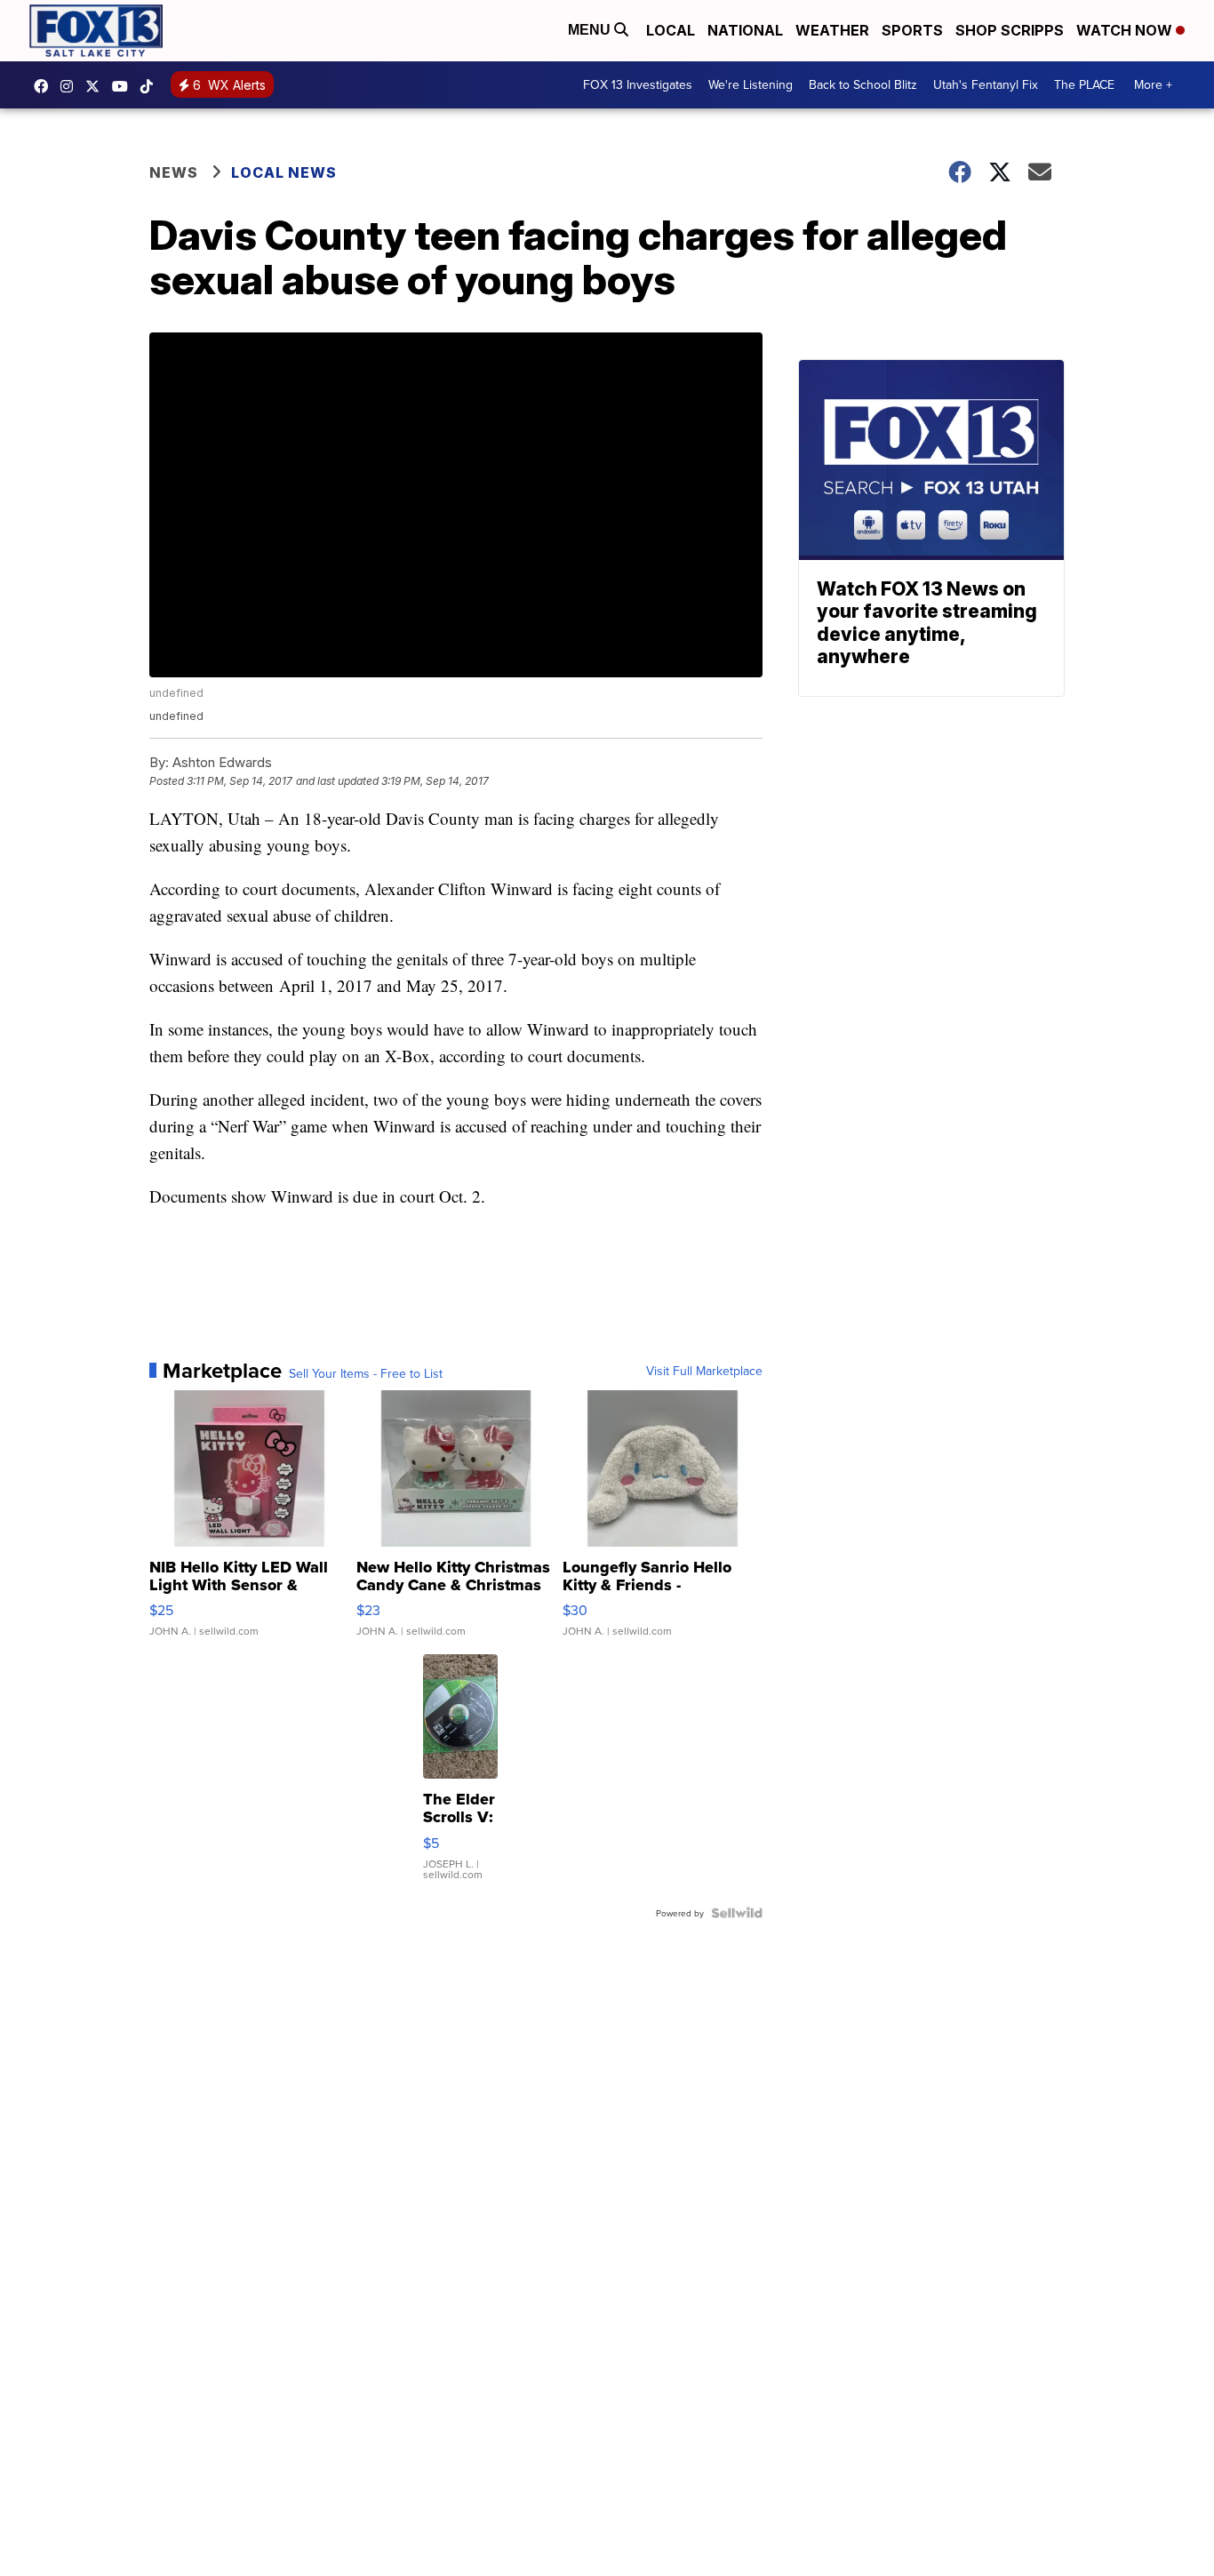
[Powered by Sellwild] (737, 1913)
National (745, 30)
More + (1153, 84)
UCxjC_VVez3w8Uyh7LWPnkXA (124, 86)
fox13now (71, 86)
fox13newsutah (45, 86)
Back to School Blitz (863, 84)
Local (671, 30)
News (174, 172)
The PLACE (1084, 84)
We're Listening (751, 84)
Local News (284, 172)
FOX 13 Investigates (638, 84)
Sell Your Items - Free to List (366, 1373)
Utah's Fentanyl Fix (986, 84)
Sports (912, 30)
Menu (591, 30)
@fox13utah (151, 86)
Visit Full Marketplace (704, 1371)
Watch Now (1126, 30)
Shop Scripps (1010, 30)
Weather (832, 30)
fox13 (97, 86)
